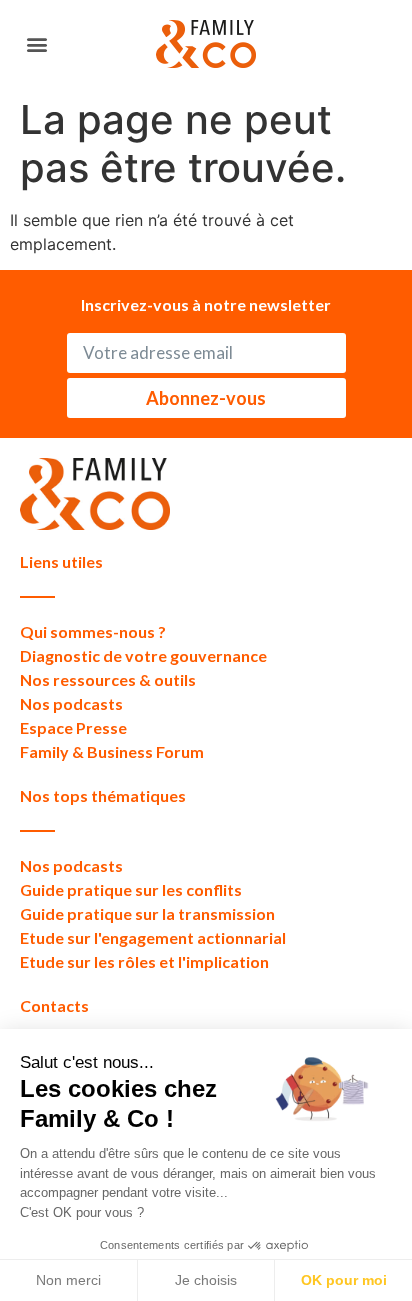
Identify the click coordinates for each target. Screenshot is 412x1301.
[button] (36, 44)
